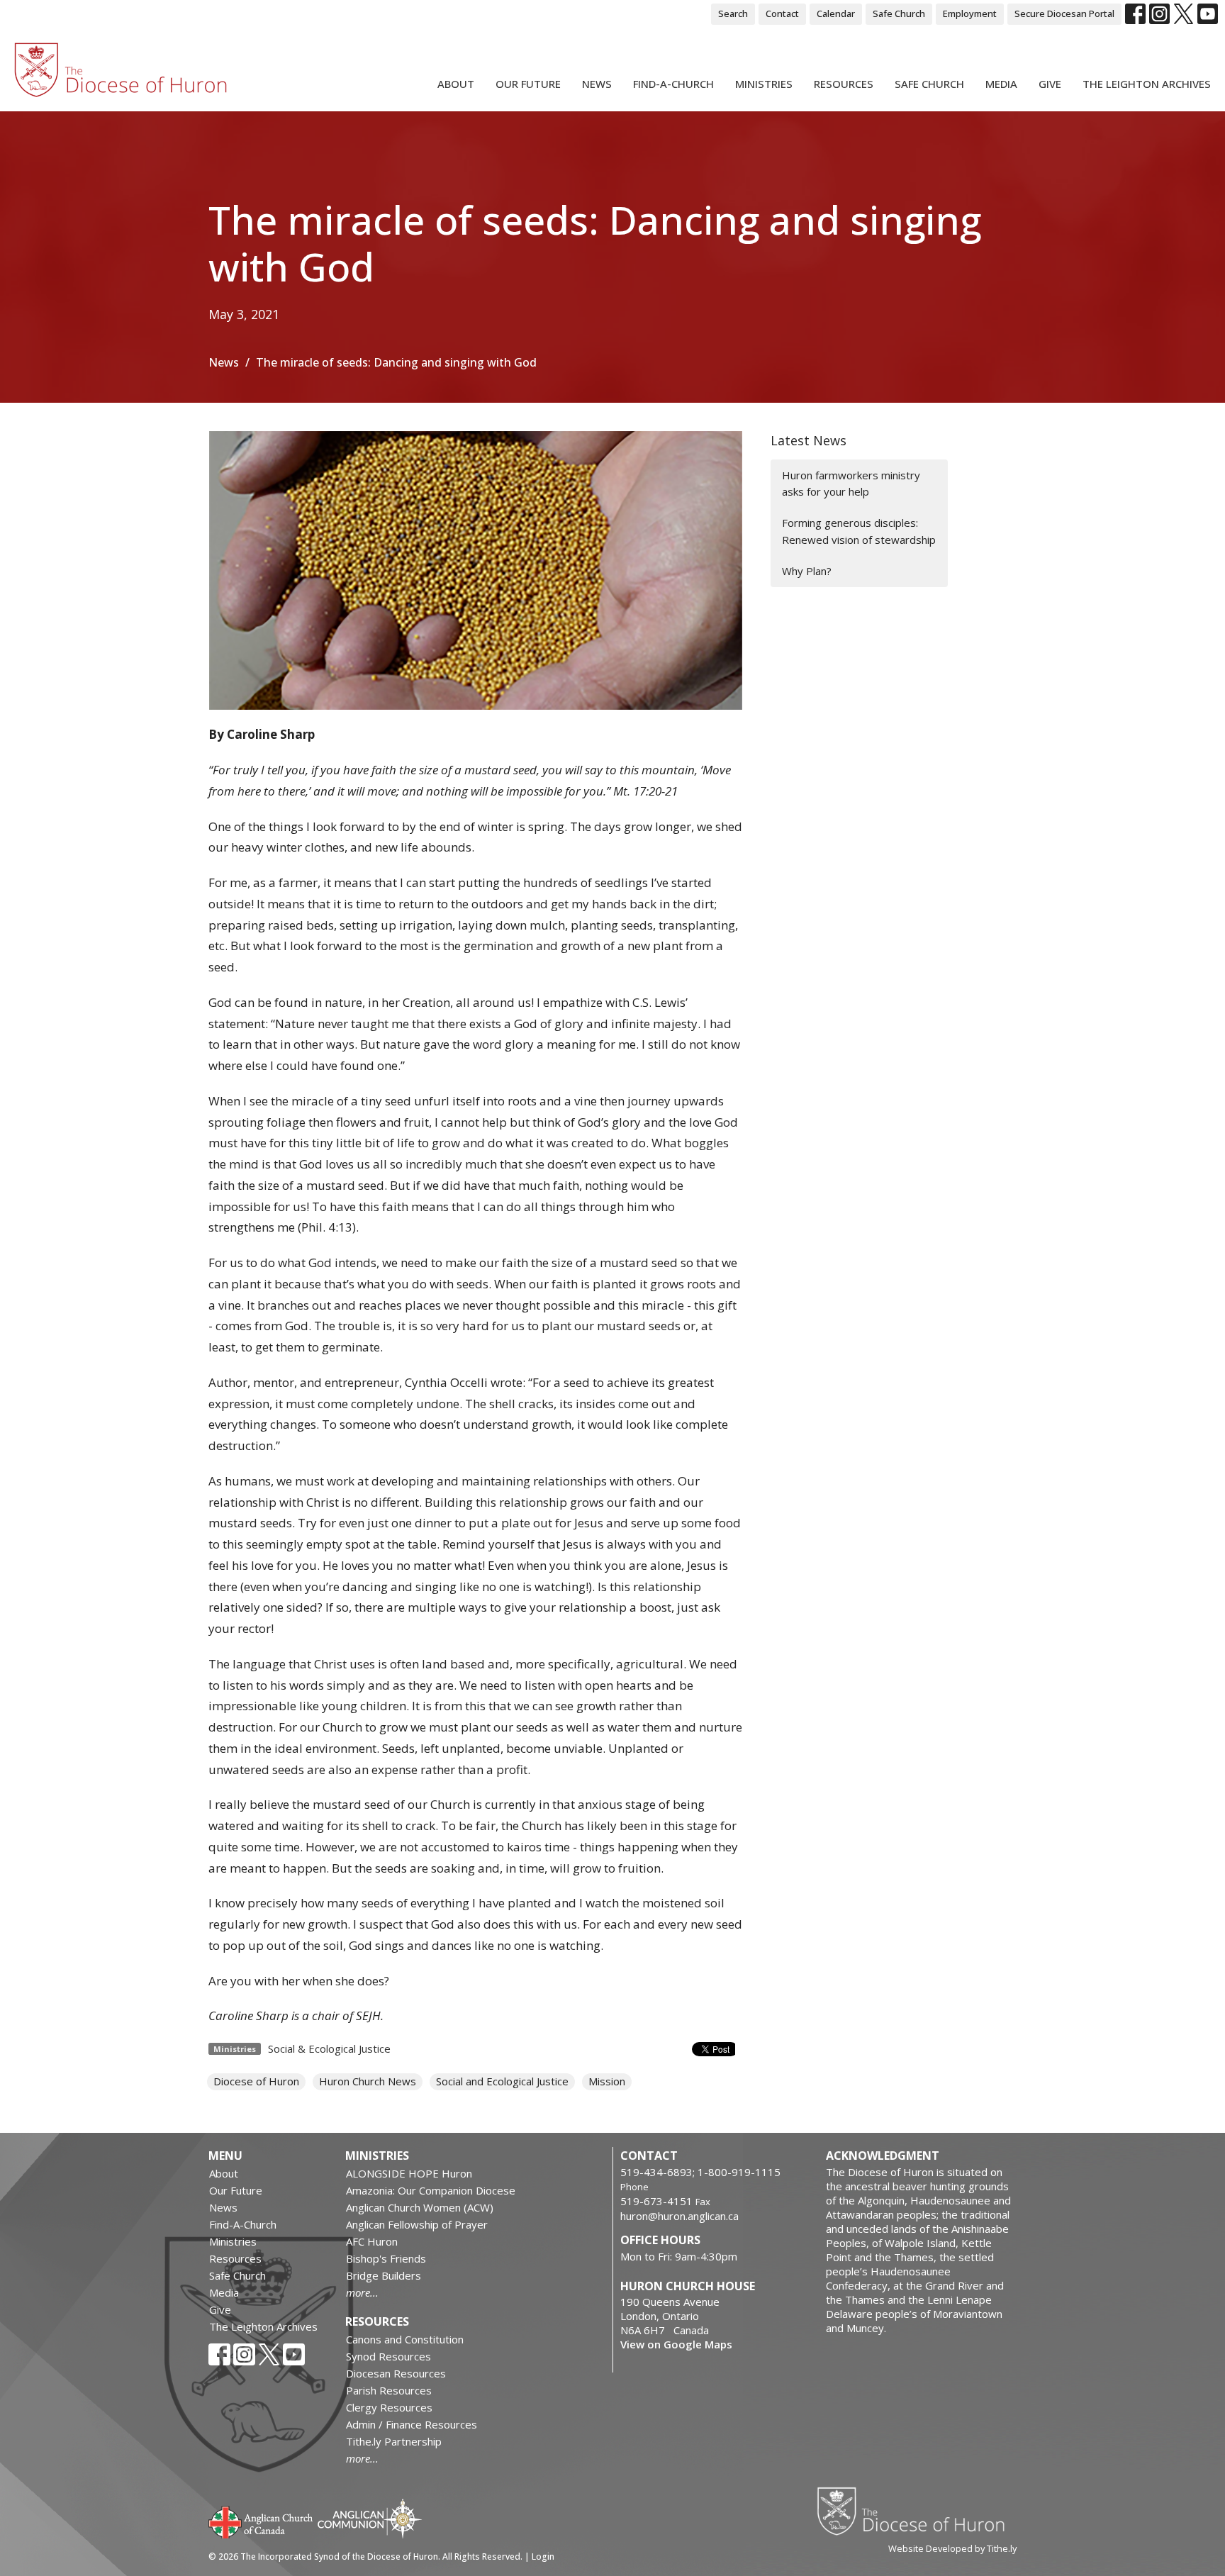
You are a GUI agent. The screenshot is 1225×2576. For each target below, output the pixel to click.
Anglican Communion (370, 2518)
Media (1001, 84)
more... (362, 2292)
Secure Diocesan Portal (1064, 13)
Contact (782, 13)
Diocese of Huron (256, 2081)
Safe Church (899, 13)
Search (733, 13)
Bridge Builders (384, 2275)
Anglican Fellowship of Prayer (417, 2224)
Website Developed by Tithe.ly (952, 2548)
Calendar (836, 13)
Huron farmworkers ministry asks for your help (851, 483)
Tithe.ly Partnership (394, 2441)
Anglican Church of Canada (261, 2521)
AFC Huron (372, 2241)
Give (1050, 84)
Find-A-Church (673, 84)
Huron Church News (368, 2081)
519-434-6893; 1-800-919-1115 (700, 2172)
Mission (607, 2081)
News (597, 84)
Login (543, 2557)
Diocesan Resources (396, 2373)
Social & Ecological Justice (329, 2048)
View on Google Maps (676, 2344)
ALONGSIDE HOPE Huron (409, 2173)
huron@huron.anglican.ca (679, 2216)
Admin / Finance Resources (412, 2424)
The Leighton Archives (1147, 84)
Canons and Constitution (405, 2339)
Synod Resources (388, 2356)
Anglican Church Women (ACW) (420, 2207)
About (456, 84)
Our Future (528, 84)
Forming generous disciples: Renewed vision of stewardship (859, 531)
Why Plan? (807, 571)
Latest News (809, 440)
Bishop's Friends (386, 2258)
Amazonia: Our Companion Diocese (431, 2190)
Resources (844, 84)
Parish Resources (389, 2390)
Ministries (764, 84)
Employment (970, 13)
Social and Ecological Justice (502, 2081)
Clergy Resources (389, 2407)
